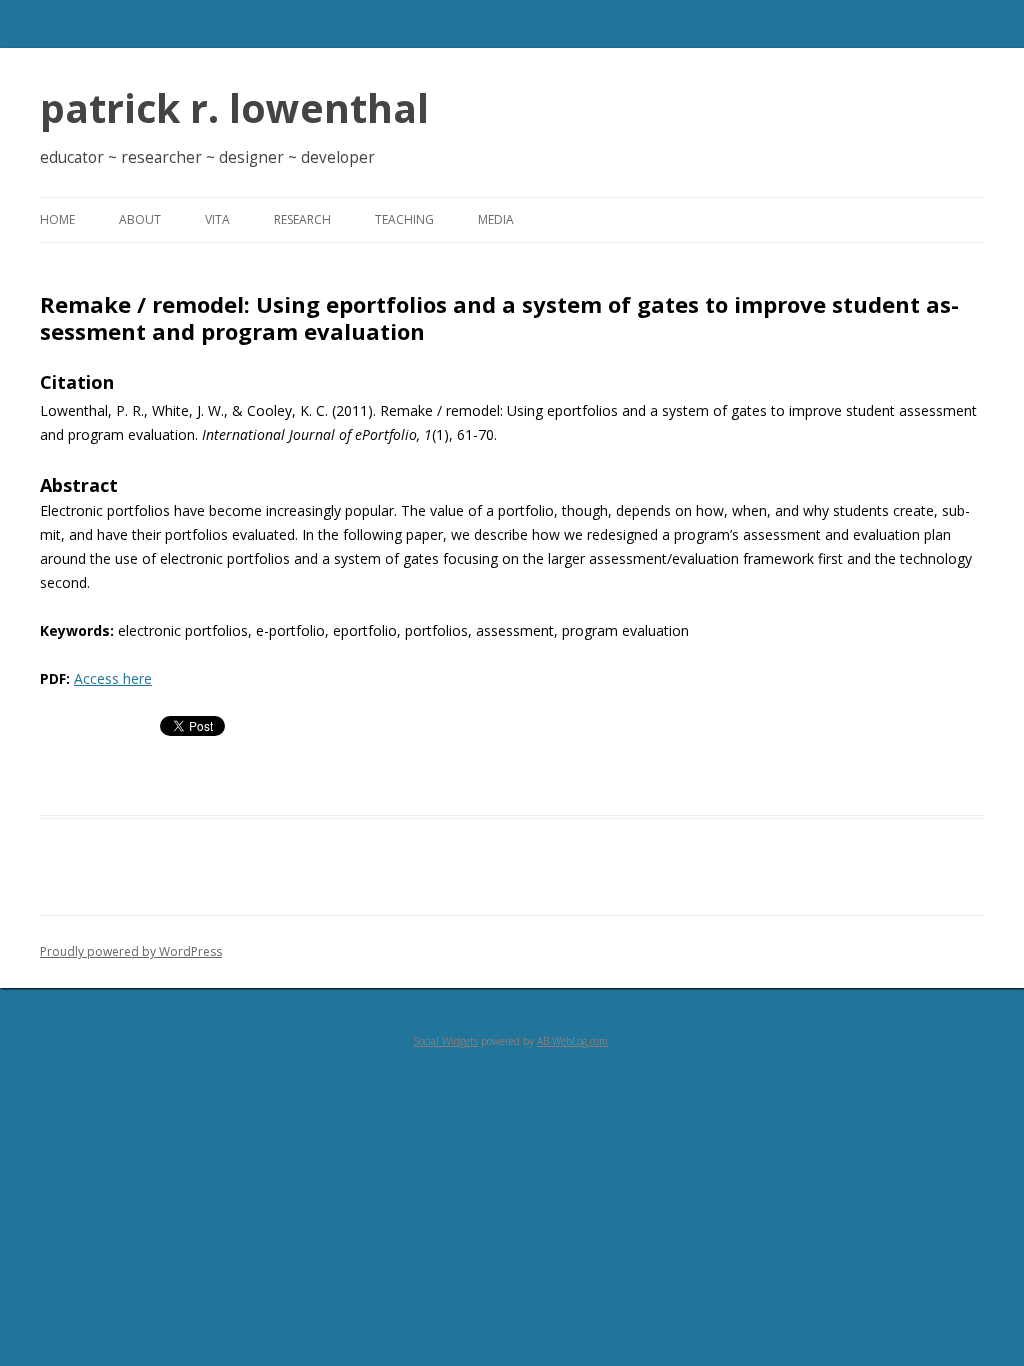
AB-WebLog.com (572, 1041)
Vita (217, 219)
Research (302, 219)
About (140, 219)
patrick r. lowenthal (234, 107)
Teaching (404, 219)
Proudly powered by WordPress (131, 951)
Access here (113, 678)
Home (57, 219)
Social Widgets (445, 1041)
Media (496, 219)
